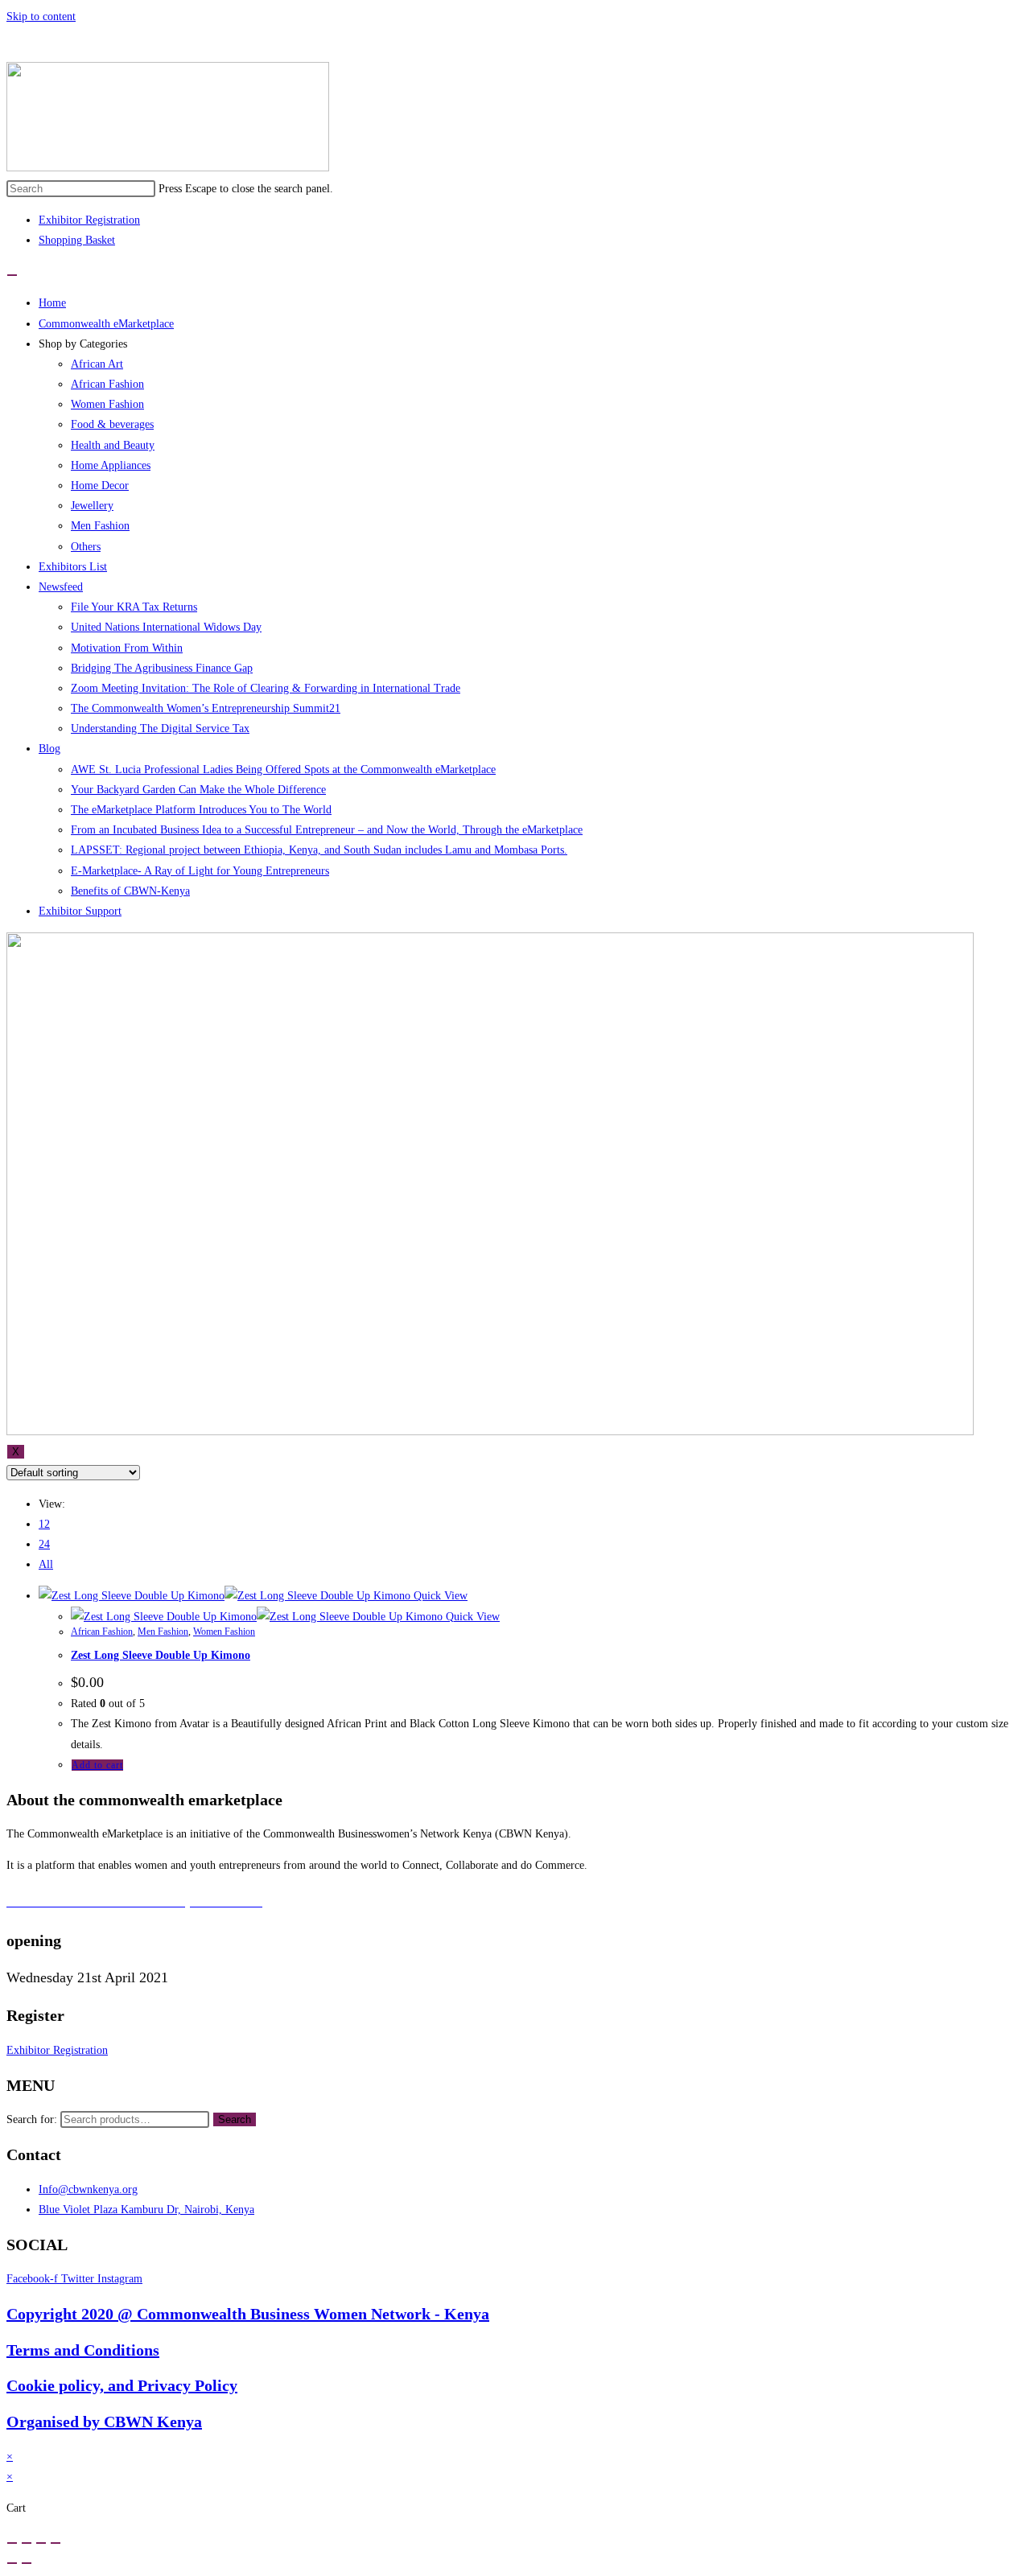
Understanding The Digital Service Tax (160, 728)
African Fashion (107, 384)
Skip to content (41, 16)
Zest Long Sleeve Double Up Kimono (161, 1655)
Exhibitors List (73, 567)
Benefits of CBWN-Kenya (130, 891)
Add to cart (97, 1765)
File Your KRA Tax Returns (134, 607)
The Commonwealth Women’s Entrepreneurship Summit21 (206, 708)
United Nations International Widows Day (166, 627)
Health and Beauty (113, 445)
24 (44, 1544)
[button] (57, 2050)
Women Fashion (107, 404)
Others (86, 547)
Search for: (32, 2119)
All (46, 1564)
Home (52, 303)
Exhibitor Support (80, 911)
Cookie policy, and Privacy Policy (122, 2385)
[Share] (27, 2543)
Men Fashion (100, 526)
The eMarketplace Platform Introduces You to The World (201, 810)
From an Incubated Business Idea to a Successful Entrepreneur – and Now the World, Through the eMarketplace (327, 830)
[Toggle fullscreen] (41, 2543)
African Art (97, 364)
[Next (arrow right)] (27, 2563)
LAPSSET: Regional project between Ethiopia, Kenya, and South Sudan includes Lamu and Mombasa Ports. (319, 850)
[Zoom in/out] (56, 2543)
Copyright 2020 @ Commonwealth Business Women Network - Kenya (248, 2314)
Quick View (439, 1596)
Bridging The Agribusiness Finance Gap (162, 668)
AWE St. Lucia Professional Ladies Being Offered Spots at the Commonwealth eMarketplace (283, 770)
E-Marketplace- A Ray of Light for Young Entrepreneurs (200, 871)
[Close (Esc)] (12, 2543)
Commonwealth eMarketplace (106, 324)
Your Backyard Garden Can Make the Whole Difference (198, 790)
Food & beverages (112, 424)
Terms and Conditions (83, 2350)
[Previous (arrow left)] (12, 2563)
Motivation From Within (127, 648)
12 (44, 1524)
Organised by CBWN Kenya (104, 2422)
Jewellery (92, 506)
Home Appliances (111, 465)
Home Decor (100, 486)
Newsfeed (61, 587)
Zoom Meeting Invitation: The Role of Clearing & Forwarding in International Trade (266, 688)
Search (235, 2119)
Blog (49, 749)
